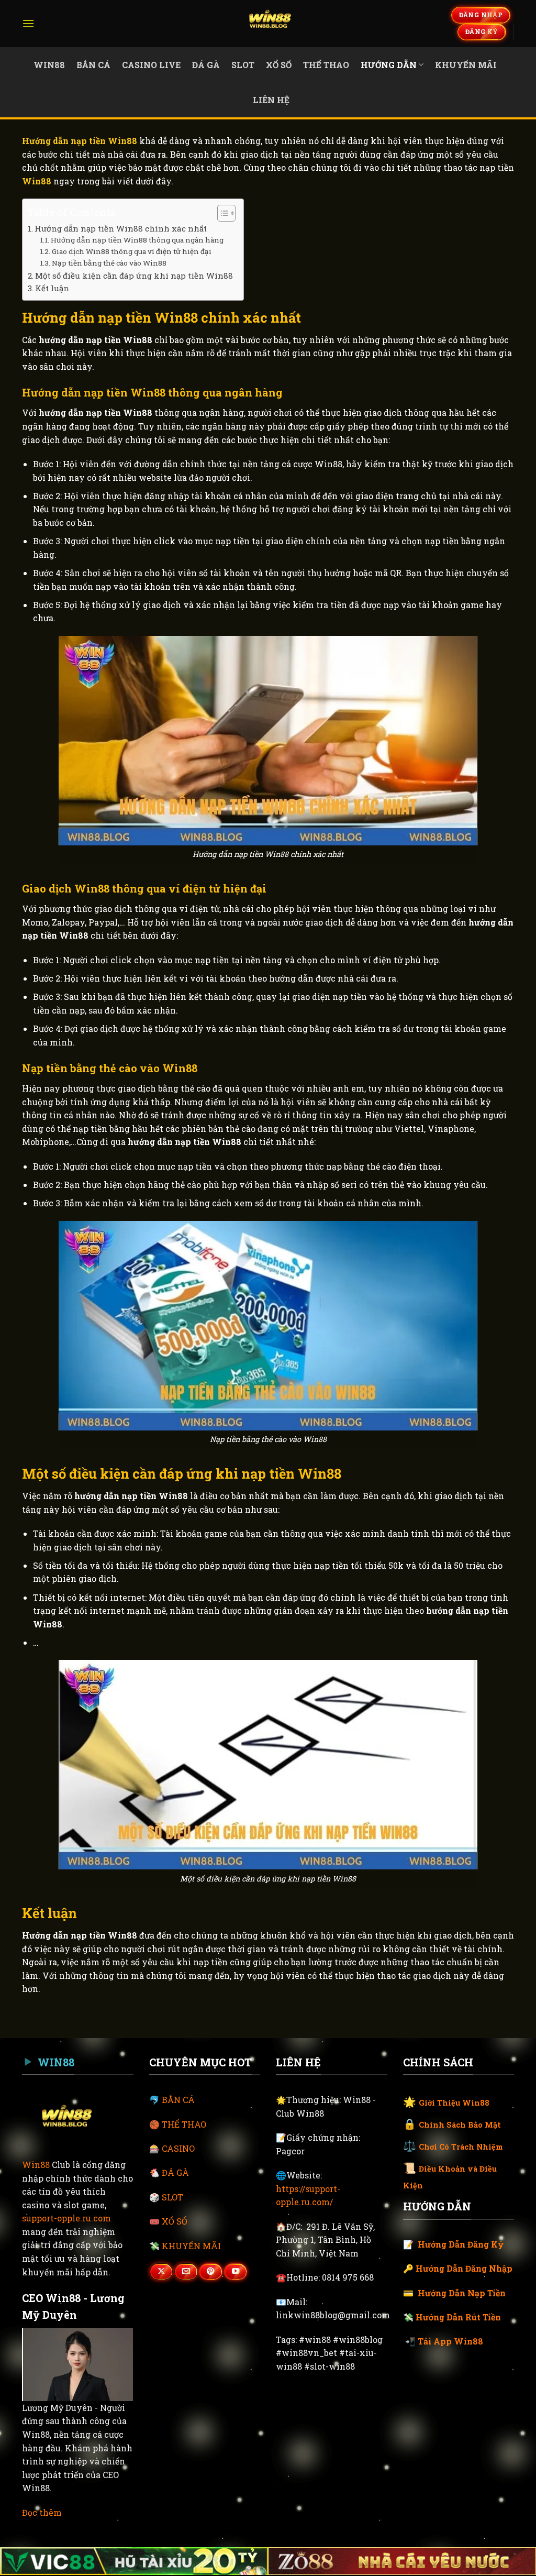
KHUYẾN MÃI (191, 2246)
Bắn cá (93, 65)
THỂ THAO (184, 2124)
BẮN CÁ (178, 2100)
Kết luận (52, 288)
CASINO (178, 2148)
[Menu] (28, 23)
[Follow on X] (161, 2272)
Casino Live (151, 65)
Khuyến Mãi (466, 65)
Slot (243, 65)
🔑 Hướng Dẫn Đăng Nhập (458, 2268)
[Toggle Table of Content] (221, 213)
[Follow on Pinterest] (210, 2272)
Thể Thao (326, 65)
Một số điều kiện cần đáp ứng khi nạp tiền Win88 (134, 276)
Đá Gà (206, 65)
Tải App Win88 (450, 2341)
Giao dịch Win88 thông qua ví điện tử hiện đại (132, 251)
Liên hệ (271, 100)
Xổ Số (279, 65)
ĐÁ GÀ (175, 2172)
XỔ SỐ (175, 2221)
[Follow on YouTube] (236, 2272)
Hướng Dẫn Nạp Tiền (462, 2293)
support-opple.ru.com (66, 2218)
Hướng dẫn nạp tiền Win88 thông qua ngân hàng (137, 240)
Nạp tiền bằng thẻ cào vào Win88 (109, 263)
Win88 (36, 2165)
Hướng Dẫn (389, 65)
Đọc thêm (42, 2512)
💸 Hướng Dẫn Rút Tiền (452, 2317)
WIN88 (49, 65)
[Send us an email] (186, 2272)
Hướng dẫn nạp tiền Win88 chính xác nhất (121, 228)
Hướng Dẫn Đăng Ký (461, 2244)
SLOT (172, 2197)
